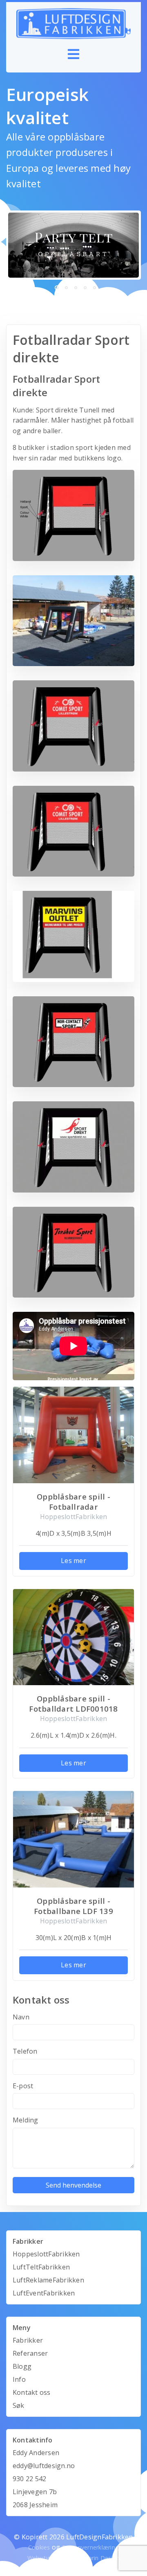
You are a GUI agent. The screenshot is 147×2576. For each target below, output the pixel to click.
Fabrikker (28, 2340)
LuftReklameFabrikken (48, 2280)
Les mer (73, 1561)
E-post (23, 2086)
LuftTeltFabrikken (41, 2267)
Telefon (25, 2051)
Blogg (22, 2366)
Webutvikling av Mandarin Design (73, 2558)
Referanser (30, 2353)
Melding (26, 2120)
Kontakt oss (32, 2392)
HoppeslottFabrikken (46, 2254)
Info (19, 2379)
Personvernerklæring (91, 2547)
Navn (21, 2017)
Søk (19, 2405)
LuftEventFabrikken (44, 2293)
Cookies (39, 2547)
